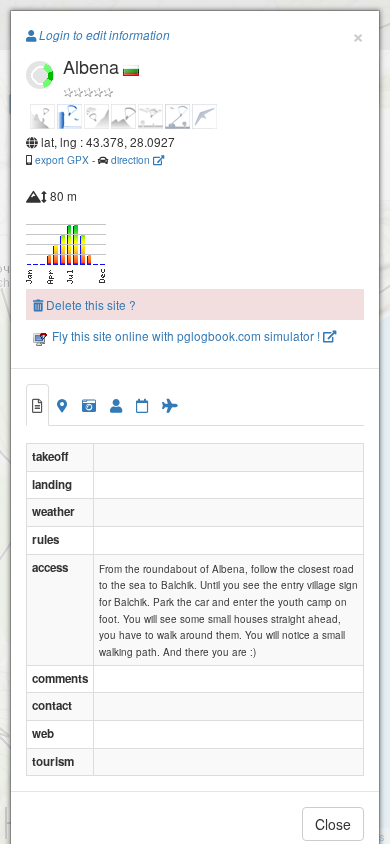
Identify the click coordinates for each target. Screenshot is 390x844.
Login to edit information (103, 35)
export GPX (62, 159)
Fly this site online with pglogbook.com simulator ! (186, 335)
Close (333, 824)
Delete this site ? (89, 304)
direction (132, 159)
